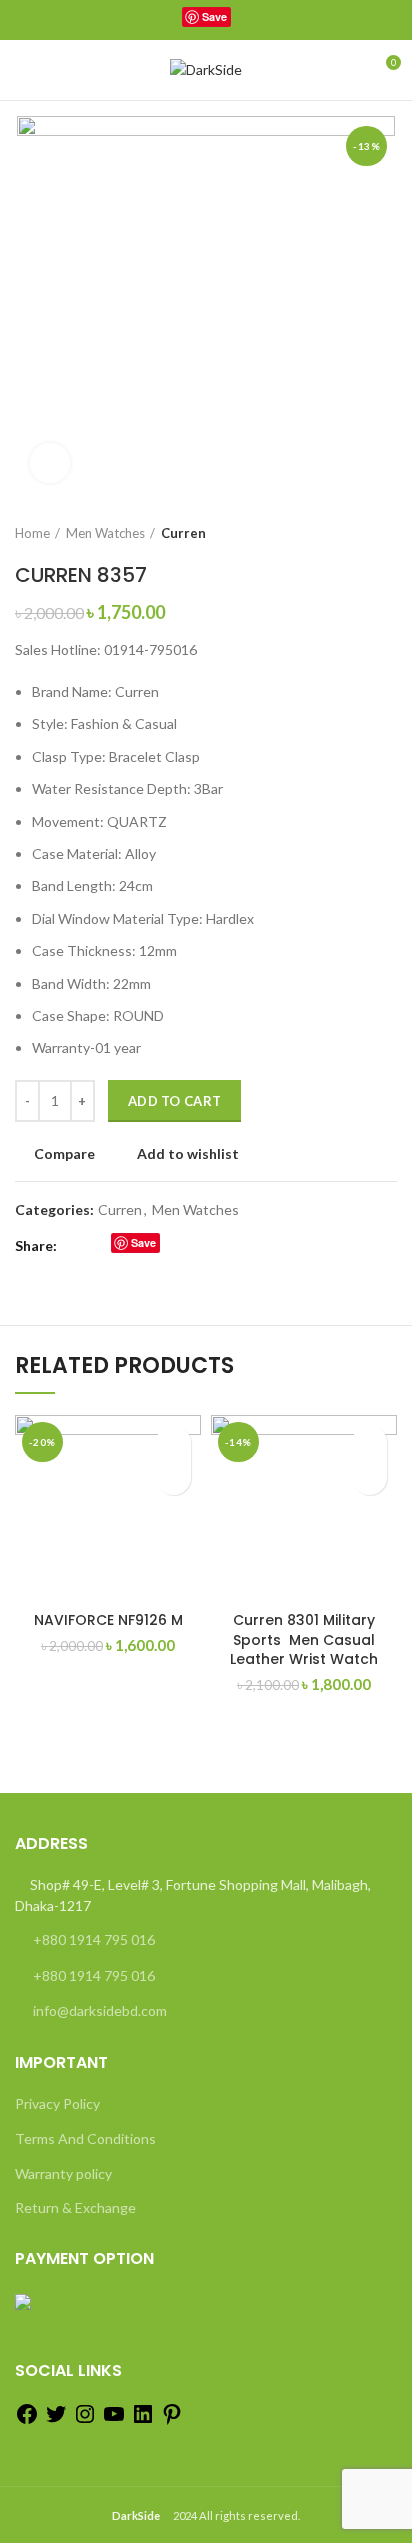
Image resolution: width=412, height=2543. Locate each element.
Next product (387, 533)
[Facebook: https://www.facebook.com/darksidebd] (27, 2420)
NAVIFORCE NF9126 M (108, 1620)
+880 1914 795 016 (94, 1939)
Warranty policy (63, 2173)
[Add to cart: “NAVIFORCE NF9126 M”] (173, 1477)
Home (32, 533)
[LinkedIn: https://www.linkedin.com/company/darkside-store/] (143, 2420)
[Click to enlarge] (50, 463)
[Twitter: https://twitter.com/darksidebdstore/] (56, 2420)
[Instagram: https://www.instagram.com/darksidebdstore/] (85, 2420)
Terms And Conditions (85, 2138)
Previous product (347, 533)
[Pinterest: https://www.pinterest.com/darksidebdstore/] (172, 2420)
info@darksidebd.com (100, 2010)
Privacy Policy (57, 2103)
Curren (183, 533)
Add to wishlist (188, 1154)
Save (214, 16)
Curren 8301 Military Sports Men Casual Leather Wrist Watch (304, 1639)
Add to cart (174, 1101)
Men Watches (105, 533)
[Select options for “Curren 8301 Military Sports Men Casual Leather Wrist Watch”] (369, 1477)
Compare (64, 1154)
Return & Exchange (75, 2207)
